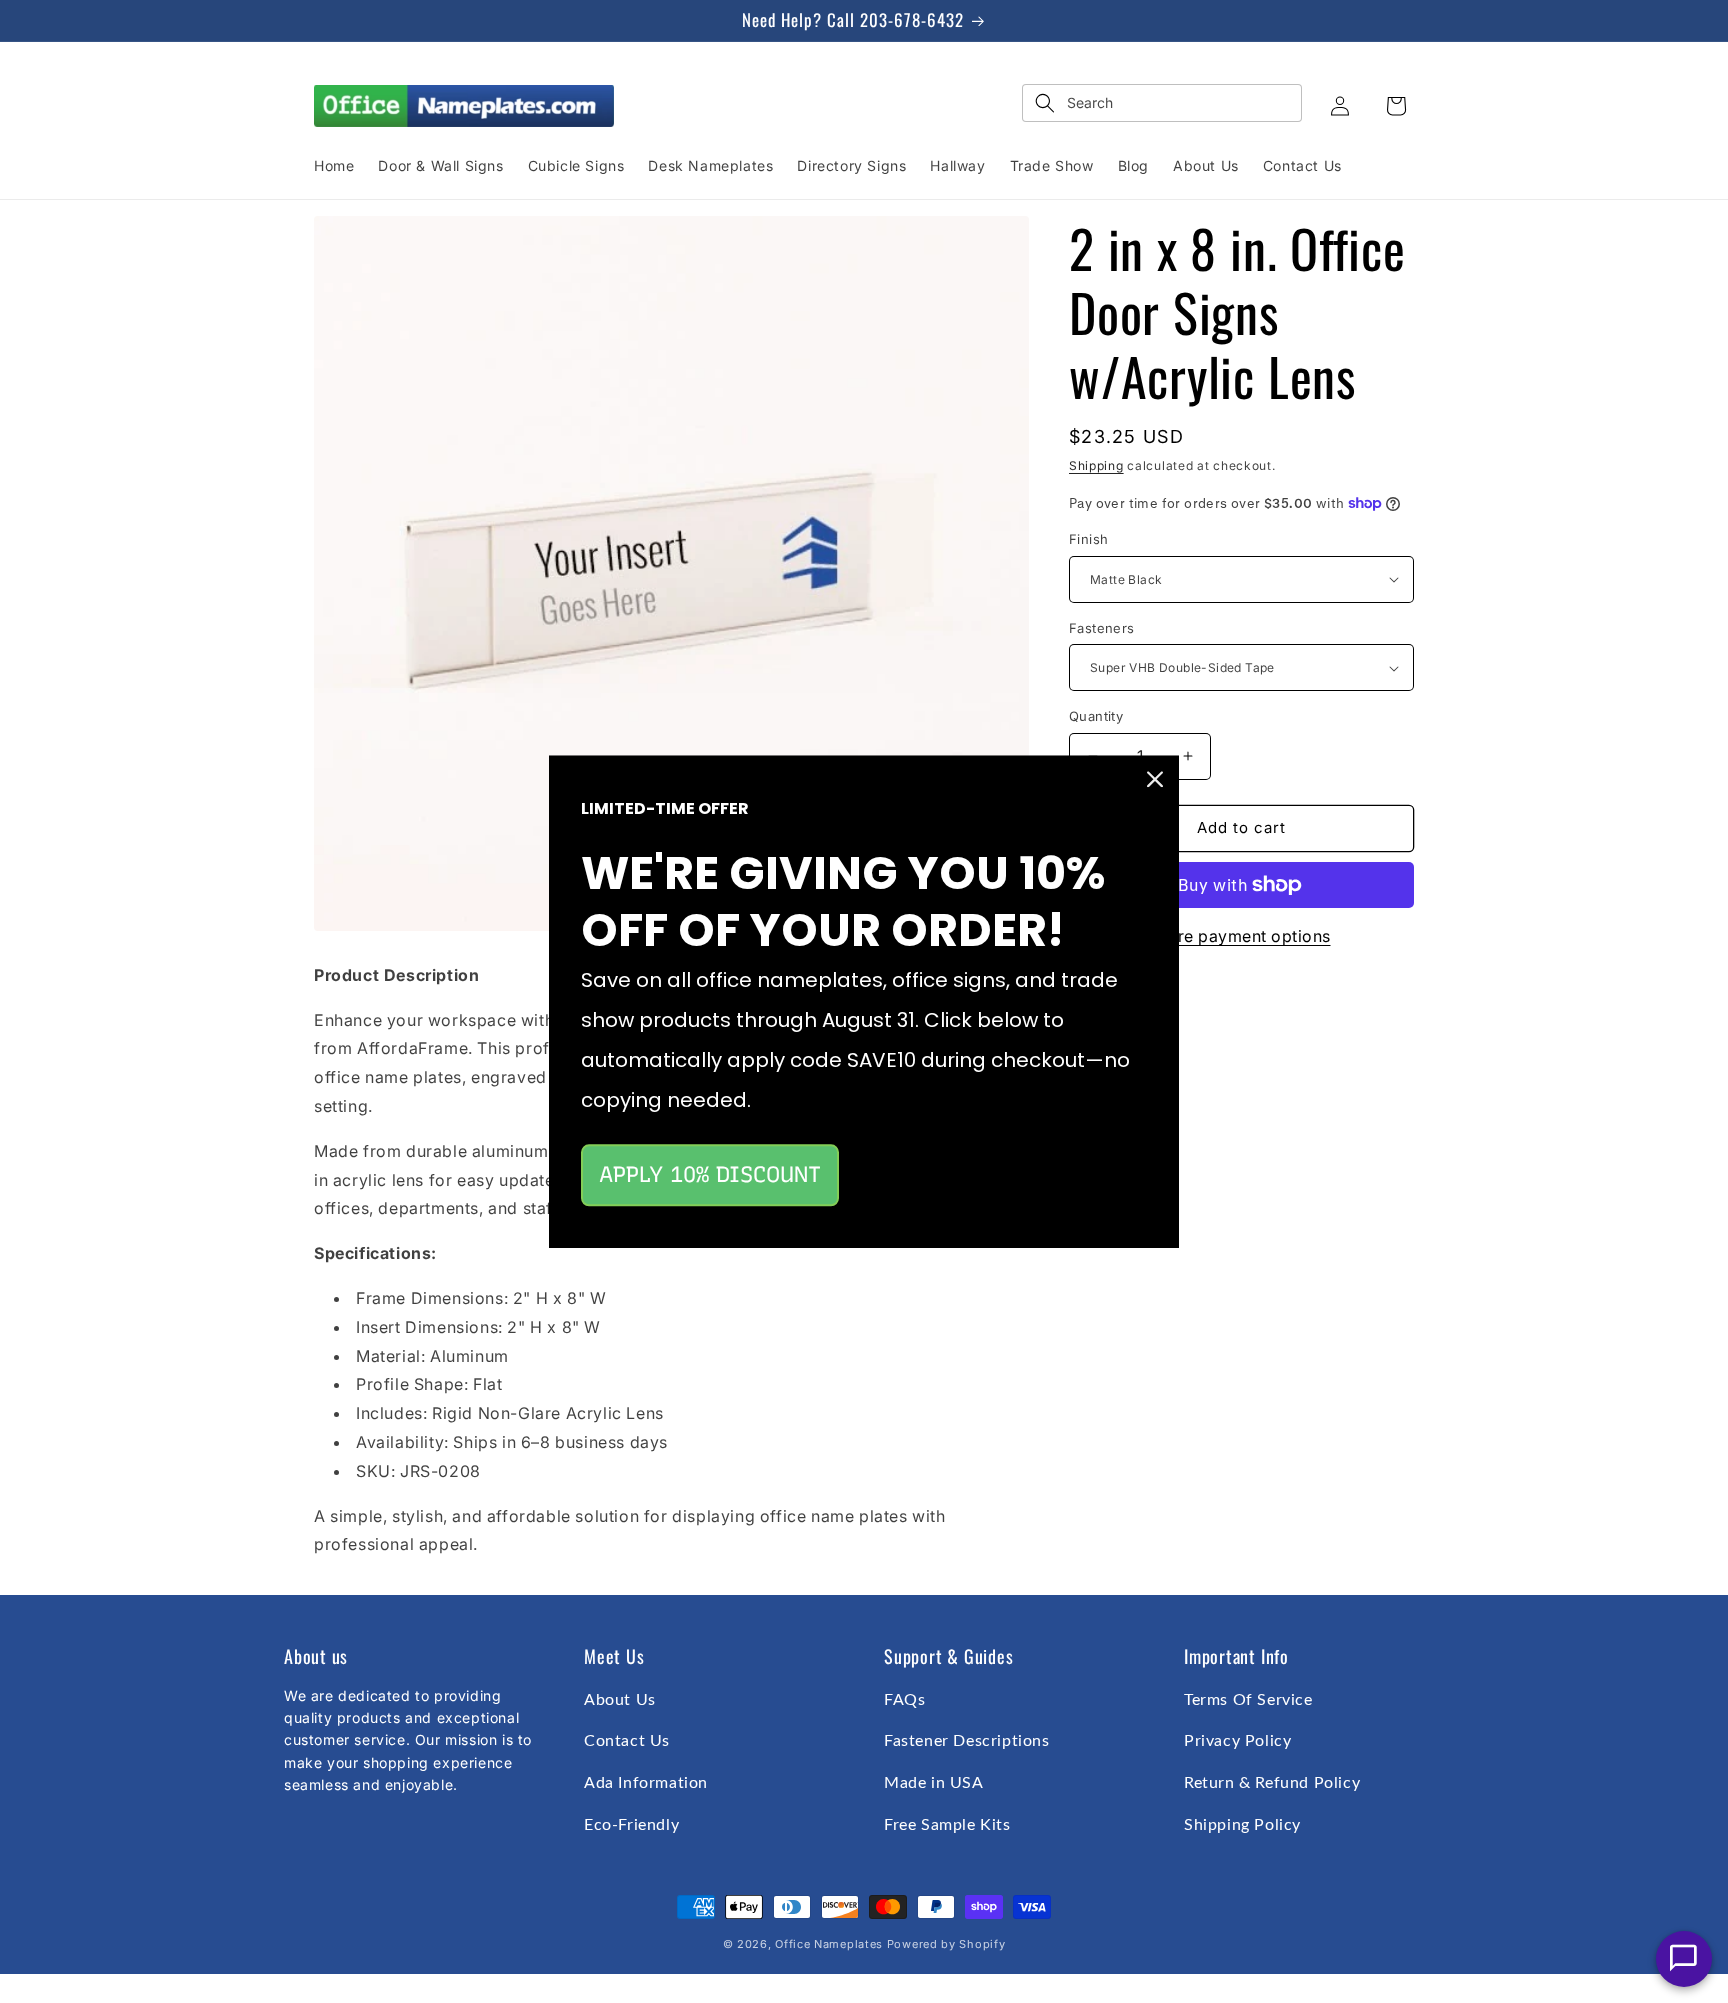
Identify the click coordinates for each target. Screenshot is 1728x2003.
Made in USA (934, 1783)
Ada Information (646, 1783)
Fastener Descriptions (967, 1741)
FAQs (904, 1700)
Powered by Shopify (946, 1944)
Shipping (1096, 465)
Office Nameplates (829, 1944)
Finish (1088, 539)
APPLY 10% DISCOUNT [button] (710, 1174)
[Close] (1155, 779)
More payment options (1242, 936)
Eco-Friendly (631, 1825)
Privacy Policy (1237, 1741)
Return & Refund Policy (1272, 1783)
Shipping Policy (1242, 1825)
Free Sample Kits (947, 1825)
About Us (620, 1700)
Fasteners (1102, 628)
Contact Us (627, 1741)
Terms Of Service (1248, 1700)
